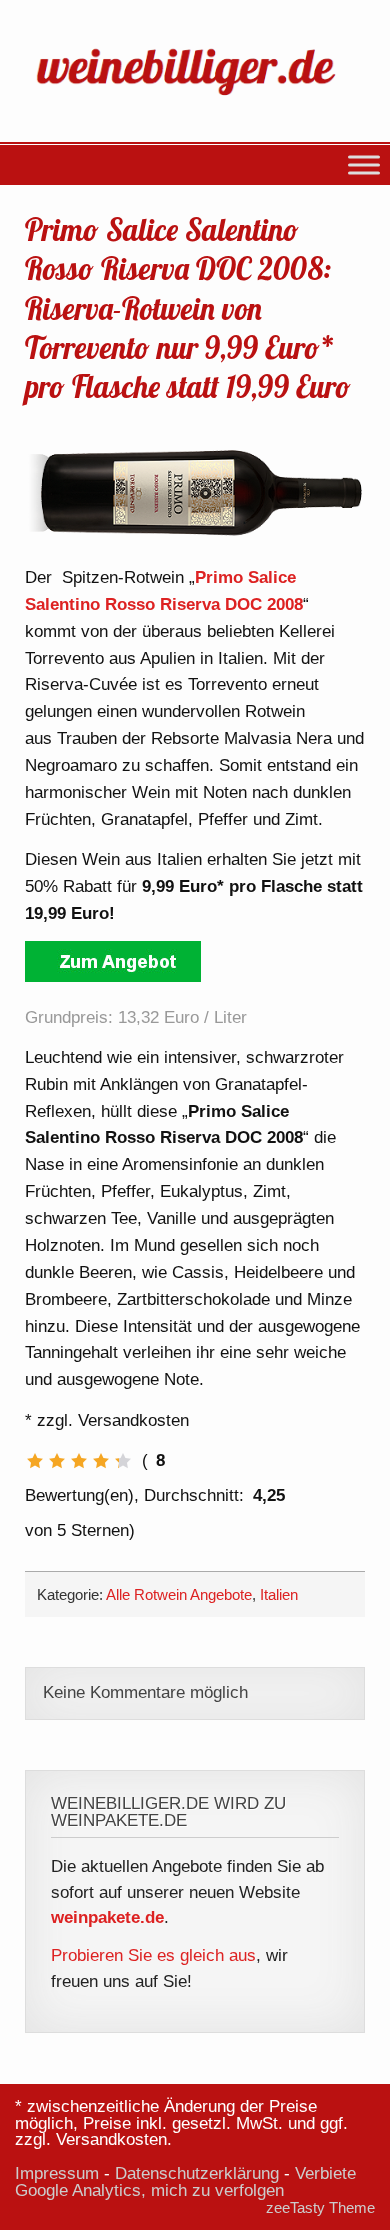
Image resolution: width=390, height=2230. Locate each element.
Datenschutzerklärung (197, 2173)
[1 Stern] (35, 1461)
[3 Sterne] (79, 1461)
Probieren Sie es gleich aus (153, 1955)
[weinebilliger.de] (195, 98)
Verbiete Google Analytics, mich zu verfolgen (185, 2182)
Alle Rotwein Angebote (179, 1594)
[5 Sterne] (123, 1461)
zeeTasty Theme (320, 2207)
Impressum (57, 2173)
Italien (279, 1594)
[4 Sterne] (101, 1461)
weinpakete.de (107, 1917)
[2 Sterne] (57, 1461)
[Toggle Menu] (364, 164)
